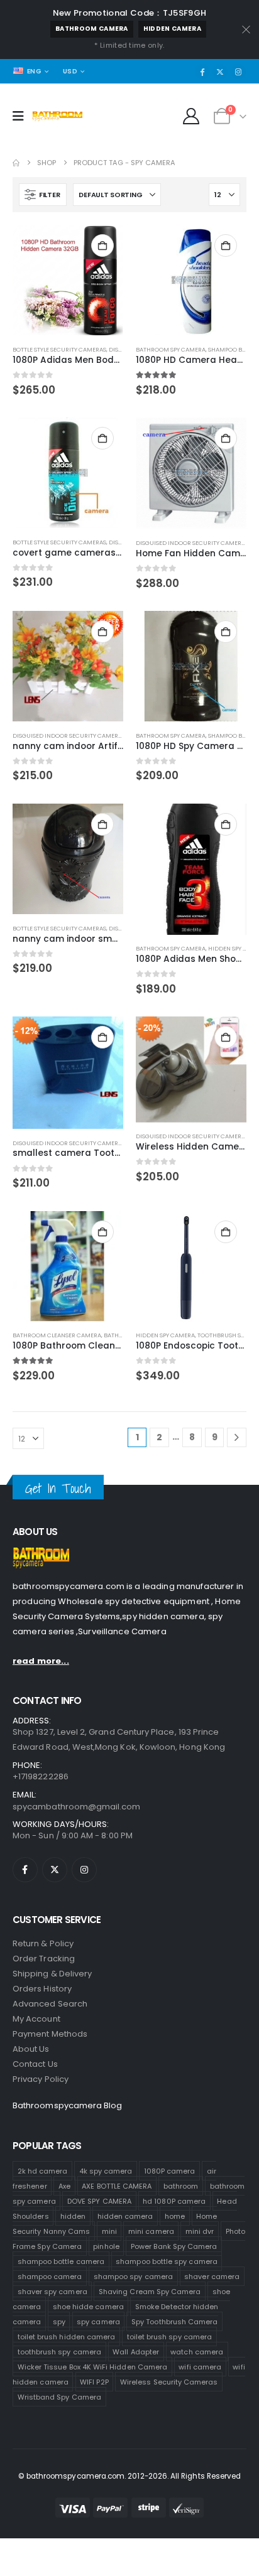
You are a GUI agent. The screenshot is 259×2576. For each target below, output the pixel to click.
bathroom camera (92, 29)
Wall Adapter (136, 2351)
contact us (35, 2064)
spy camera (98, 2321)
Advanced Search (50, 2004)
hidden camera (172, 29)
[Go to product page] (68, 280)
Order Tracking (44, 1959)
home (175, 2216)
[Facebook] (202, 72)
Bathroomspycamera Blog (67, 2105)
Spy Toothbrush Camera (174, 2321)
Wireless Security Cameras (169, 2381)
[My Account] (191, 116)
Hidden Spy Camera (165, 1335)
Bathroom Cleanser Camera (57, 1335)
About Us (31, 2049)
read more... (41, 1661)
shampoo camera (50, 2276)
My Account (36, 2019)
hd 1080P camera (174, 2201)
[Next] (237, 1437)
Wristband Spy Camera (59, 2396)
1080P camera (170, 2170)
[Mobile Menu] (22, 116)
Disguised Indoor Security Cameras (192, 543)
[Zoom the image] (41, 1555)
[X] (220, 72)
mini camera (151, 2231)
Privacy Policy (41, 2079)
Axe (64, 2185)
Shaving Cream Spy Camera (150, 2291)
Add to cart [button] (102, 245)
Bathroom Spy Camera (171, 349)
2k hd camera (43, 2170)
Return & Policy (43, 1943)
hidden (73, 2216)
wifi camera (200, 2366)
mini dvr (200, 2231)
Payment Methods (50, 2034)
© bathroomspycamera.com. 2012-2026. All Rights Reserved (130, 2476)
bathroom (181, 2185)
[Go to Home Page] (16, 163)
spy (59, 2321)
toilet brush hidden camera (67, 2336)
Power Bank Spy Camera (174, 2246)
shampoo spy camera (133, 2276)
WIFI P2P (94, 2381)
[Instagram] (238, 72)
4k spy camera (106, 2170)
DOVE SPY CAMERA (99, 2201)
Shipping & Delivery (52, 1974)
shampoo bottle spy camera (167, 2261)
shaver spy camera (52, 2291)
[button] (43, 195)
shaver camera (212, 2276)
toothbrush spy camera (59, 2351)
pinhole (106, 2246)
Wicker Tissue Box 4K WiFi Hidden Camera (93, 2366)
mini (109, 2231)
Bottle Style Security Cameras (59, 349)
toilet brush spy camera (170, 2336)
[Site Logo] (57, 116)
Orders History (42, 1989)
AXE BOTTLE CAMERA (117, 2185)
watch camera (197, 2351)
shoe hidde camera (88, 2306)
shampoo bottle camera (61, 2261)
